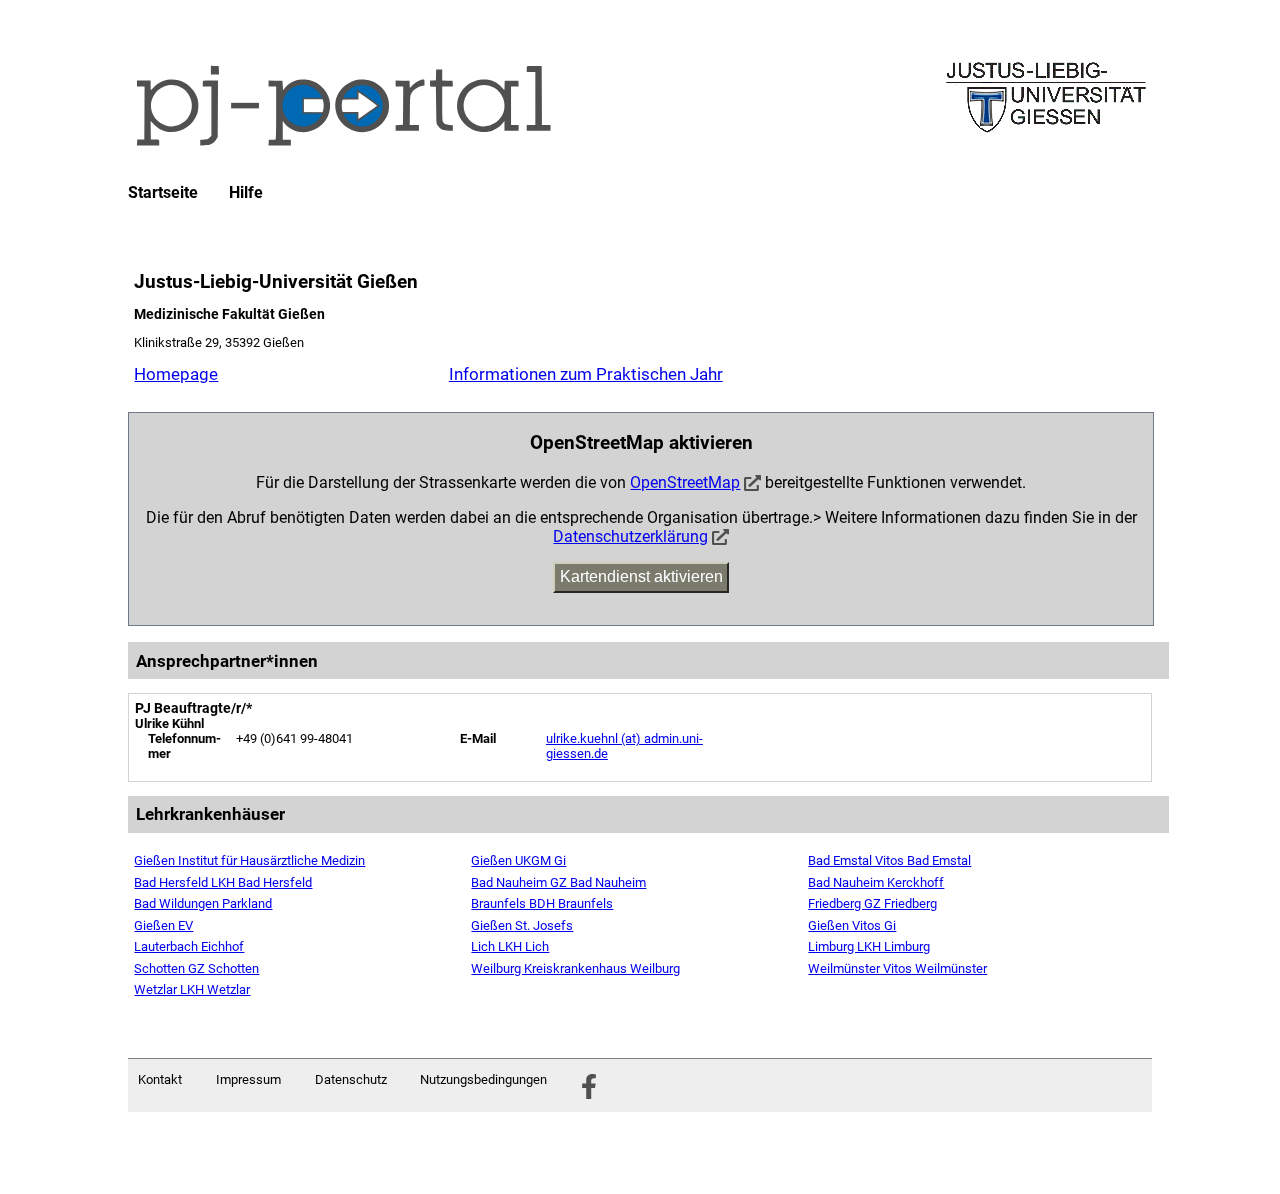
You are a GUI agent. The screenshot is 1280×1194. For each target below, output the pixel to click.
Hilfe (246, 193)
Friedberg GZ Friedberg (872, 903)
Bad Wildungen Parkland (203, 903)
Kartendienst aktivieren (641, 576)
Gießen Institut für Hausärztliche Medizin (249, 860)
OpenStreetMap (685, 482)
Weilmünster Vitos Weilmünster (897, 968)
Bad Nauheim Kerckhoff (876, 882)
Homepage (176, 374)
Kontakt (160, 1079)
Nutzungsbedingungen (483, 1079)
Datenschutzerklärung (630, 536)
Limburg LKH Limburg (869, 946)
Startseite (163, 193)
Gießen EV (163, 925)
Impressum (248, 1079)
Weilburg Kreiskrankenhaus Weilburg (575, 968)
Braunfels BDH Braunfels (542, 903)
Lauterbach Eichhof (189, 946)
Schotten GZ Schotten (196, 968)
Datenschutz (351, 1079)
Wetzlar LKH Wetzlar (192, 989)
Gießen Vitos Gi (852, 925)
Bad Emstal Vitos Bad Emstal (889, 860)
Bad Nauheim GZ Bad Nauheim (558, 882)
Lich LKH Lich (510, 946)
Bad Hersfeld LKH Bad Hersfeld (223, 882)
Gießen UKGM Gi (518, 860)
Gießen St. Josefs (522, 925)
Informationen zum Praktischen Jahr (586, 374)
